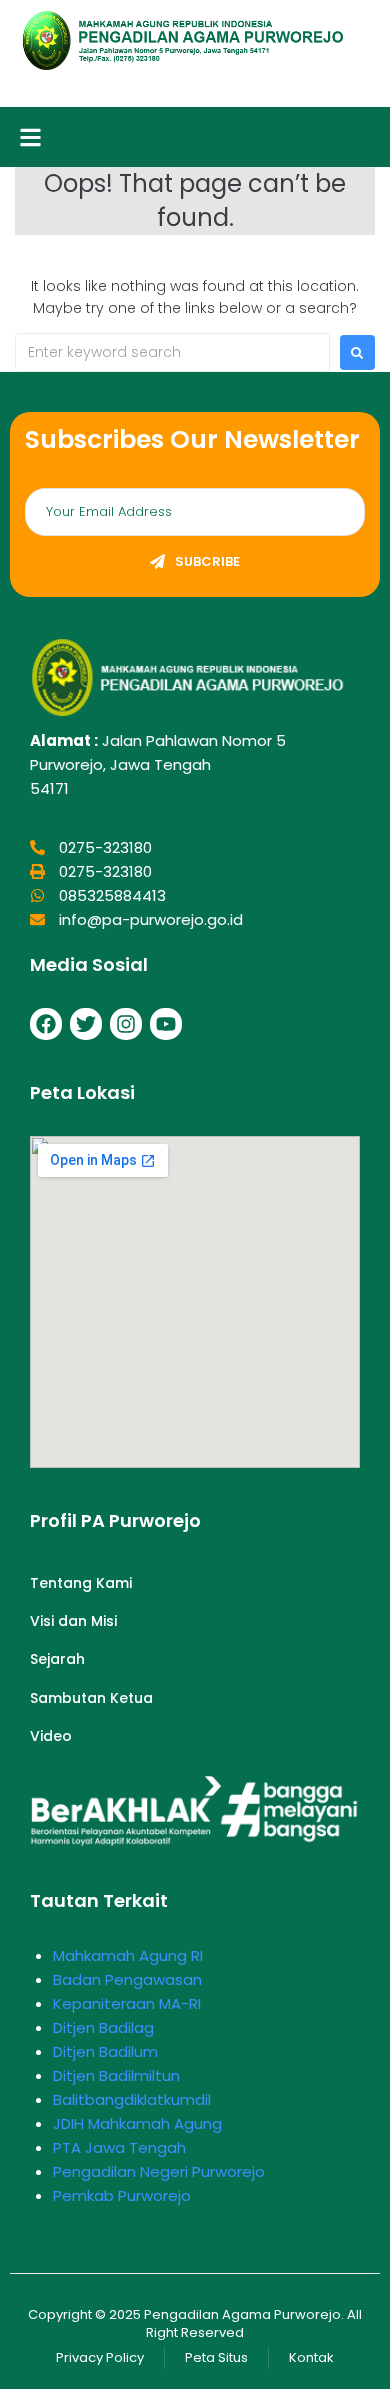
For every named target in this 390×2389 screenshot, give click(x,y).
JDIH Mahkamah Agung (137, 2123)
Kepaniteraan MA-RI (127, 2003)
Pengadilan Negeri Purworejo (159, 2171)
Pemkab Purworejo (122, 2195)
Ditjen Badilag (103, 2027)
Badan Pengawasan (127, 1979)
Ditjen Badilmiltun (116, 2075)
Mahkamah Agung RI (128, 1955)
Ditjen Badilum (105, 2051)
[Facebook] (46, 1024)
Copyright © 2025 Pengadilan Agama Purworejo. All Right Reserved (195, 2324)
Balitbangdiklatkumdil (132, 2099)
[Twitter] (86, 1024)
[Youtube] (166, 1024)
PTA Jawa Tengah (119, 2147)
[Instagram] (126, 1024)
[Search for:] (172, 352)
